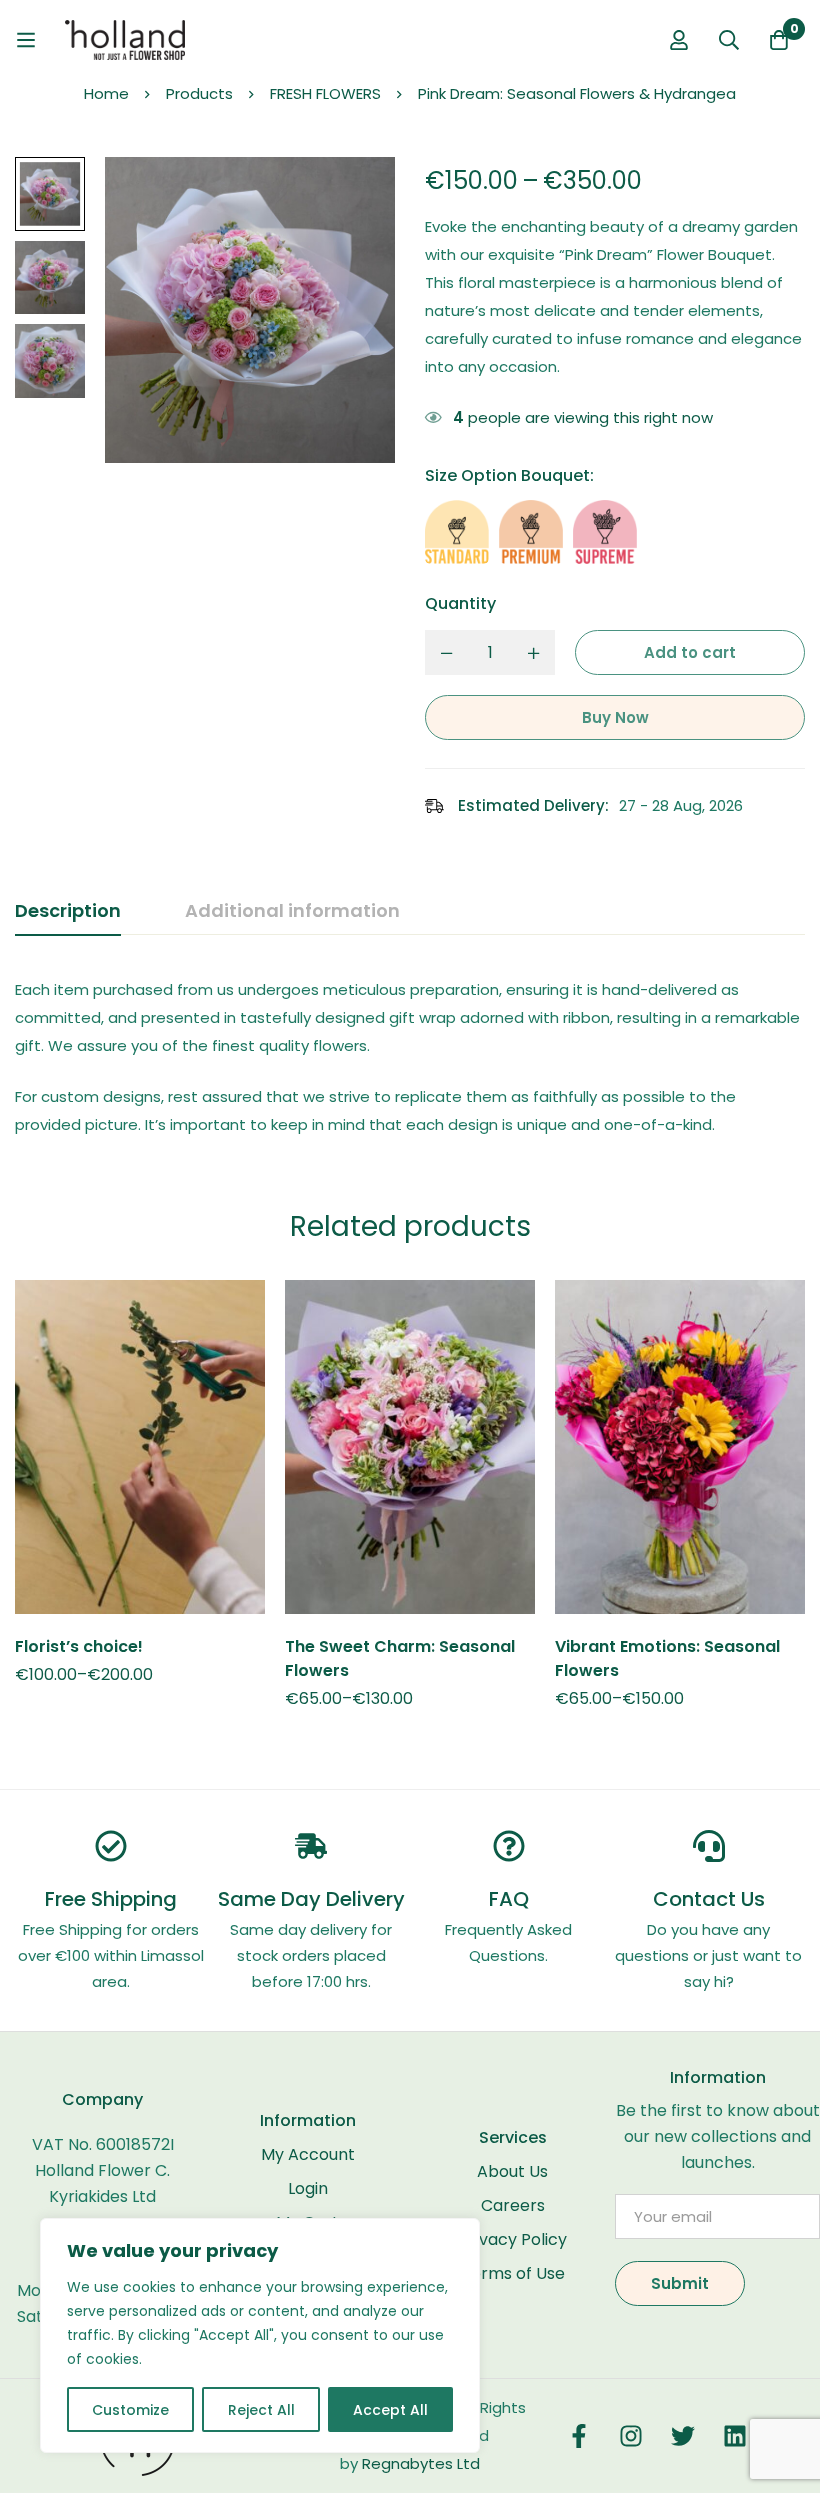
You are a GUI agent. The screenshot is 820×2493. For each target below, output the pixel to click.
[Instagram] (631, 2436)
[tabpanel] (410, 1057)
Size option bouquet (509, 475)
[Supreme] (605, 532)
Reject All (261, 2410)
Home (106, 93)
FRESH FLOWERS (325, 93)
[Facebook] (579, 2436)
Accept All (390, 2410)
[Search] (729, 40)
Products (199, 93)
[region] (260, 2335)
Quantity (460, 603)
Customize (130, 2410)
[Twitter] (683, 2436)
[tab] (68, 912)
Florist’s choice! (79, 1646)
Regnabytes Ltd (421, 2463)
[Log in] (679, 40)
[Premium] (531, 532)
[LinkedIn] (735, 2436)
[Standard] (457, 532)
